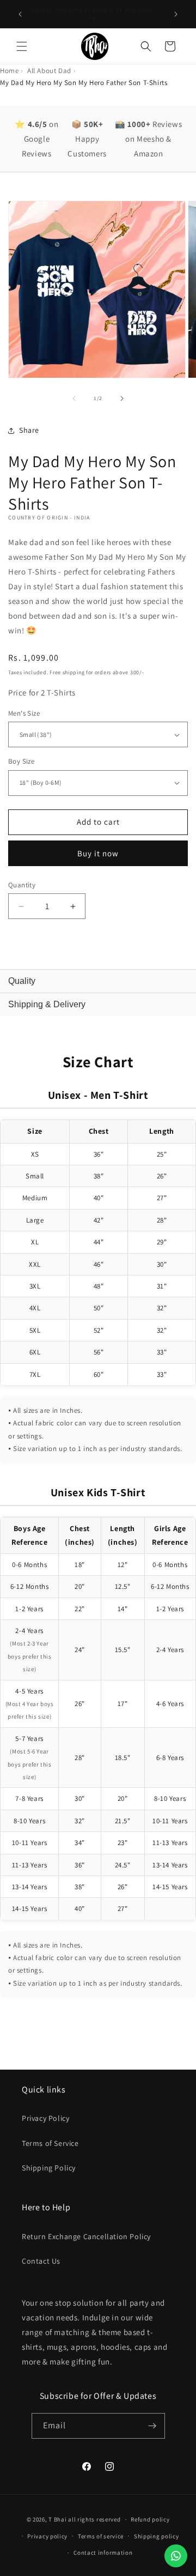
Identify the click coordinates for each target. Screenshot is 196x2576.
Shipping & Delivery (47, 1004)
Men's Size (24, 713)
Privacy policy (47, 2536)
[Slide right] (122, 398)
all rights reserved (94, 2519)
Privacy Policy (45, 2118)
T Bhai (57, 2519)
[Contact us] (176, 2556)
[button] (22, 46)
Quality (22, 981)
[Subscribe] (152, 2426)
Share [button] (29, 430)
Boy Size (21, 761)
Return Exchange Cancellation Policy (86, 2236)
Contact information (103, 2553)
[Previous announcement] (20, 14)
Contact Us (41, 2261)
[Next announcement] (176, 14)
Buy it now (98, 853)
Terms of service (101, 2536)
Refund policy (150, 2519)
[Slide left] (74, 398)
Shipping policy (157, 2536)
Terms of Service (50, 2143)
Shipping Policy (49, 2168)
